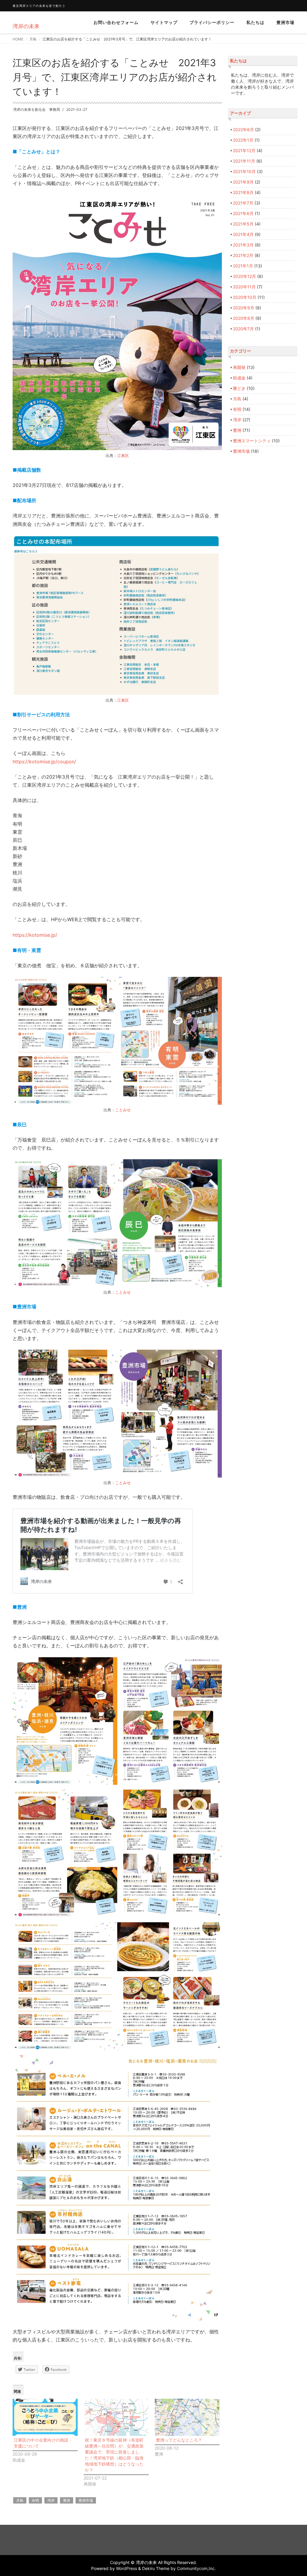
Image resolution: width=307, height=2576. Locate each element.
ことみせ (123, 1110)
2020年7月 (243, 329)
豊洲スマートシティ (252, 441)
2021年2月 (243, 255)
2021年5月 (243, 224)
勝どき (239, 388)
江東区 (123, 455)
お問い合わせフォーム (116, 22)
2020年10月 (245, 297)
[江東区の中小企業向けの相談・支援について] (45, 2417)
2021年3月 (243, 245)
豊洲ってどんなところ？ (179, 2440)
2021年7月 (243, 203)
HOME (18, 39)
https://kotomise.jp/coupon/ (44, 762)
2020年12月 (244, 276)
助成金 (239, 378)
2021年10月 (244, 171)
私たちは (255, 22)
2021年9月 (243, 182)
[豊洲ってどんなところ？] (187, 2417)
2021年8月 (243, 192)
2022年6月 (243, 130)
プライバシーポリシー (212, 22)
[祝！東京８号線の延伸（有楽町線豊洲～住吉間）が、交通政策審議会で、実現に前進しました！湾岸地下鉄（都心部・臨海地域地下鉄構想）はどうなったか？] (116, 2417)
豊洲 (67, 2500)
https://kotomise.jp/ (35, 935)
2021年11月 (244, 161)
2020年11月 (244, 287)
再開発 (239, 367)
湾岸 (51, 2500)
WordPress (127, 2568)
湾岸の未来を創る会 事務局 (37, 109)
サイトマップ (164, 22)
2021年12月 (244, 150)
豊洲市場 (285, 22)
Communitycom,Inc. (196, 2568)
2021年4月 (243, 234)
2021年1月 (243, 266)
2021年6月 (243, 213)
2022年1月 (243, 140)
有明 (35, 2500)
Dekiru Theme (156, 2568)
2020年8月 (244, 318)
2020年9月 (244, 308)
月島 (33, 39)
